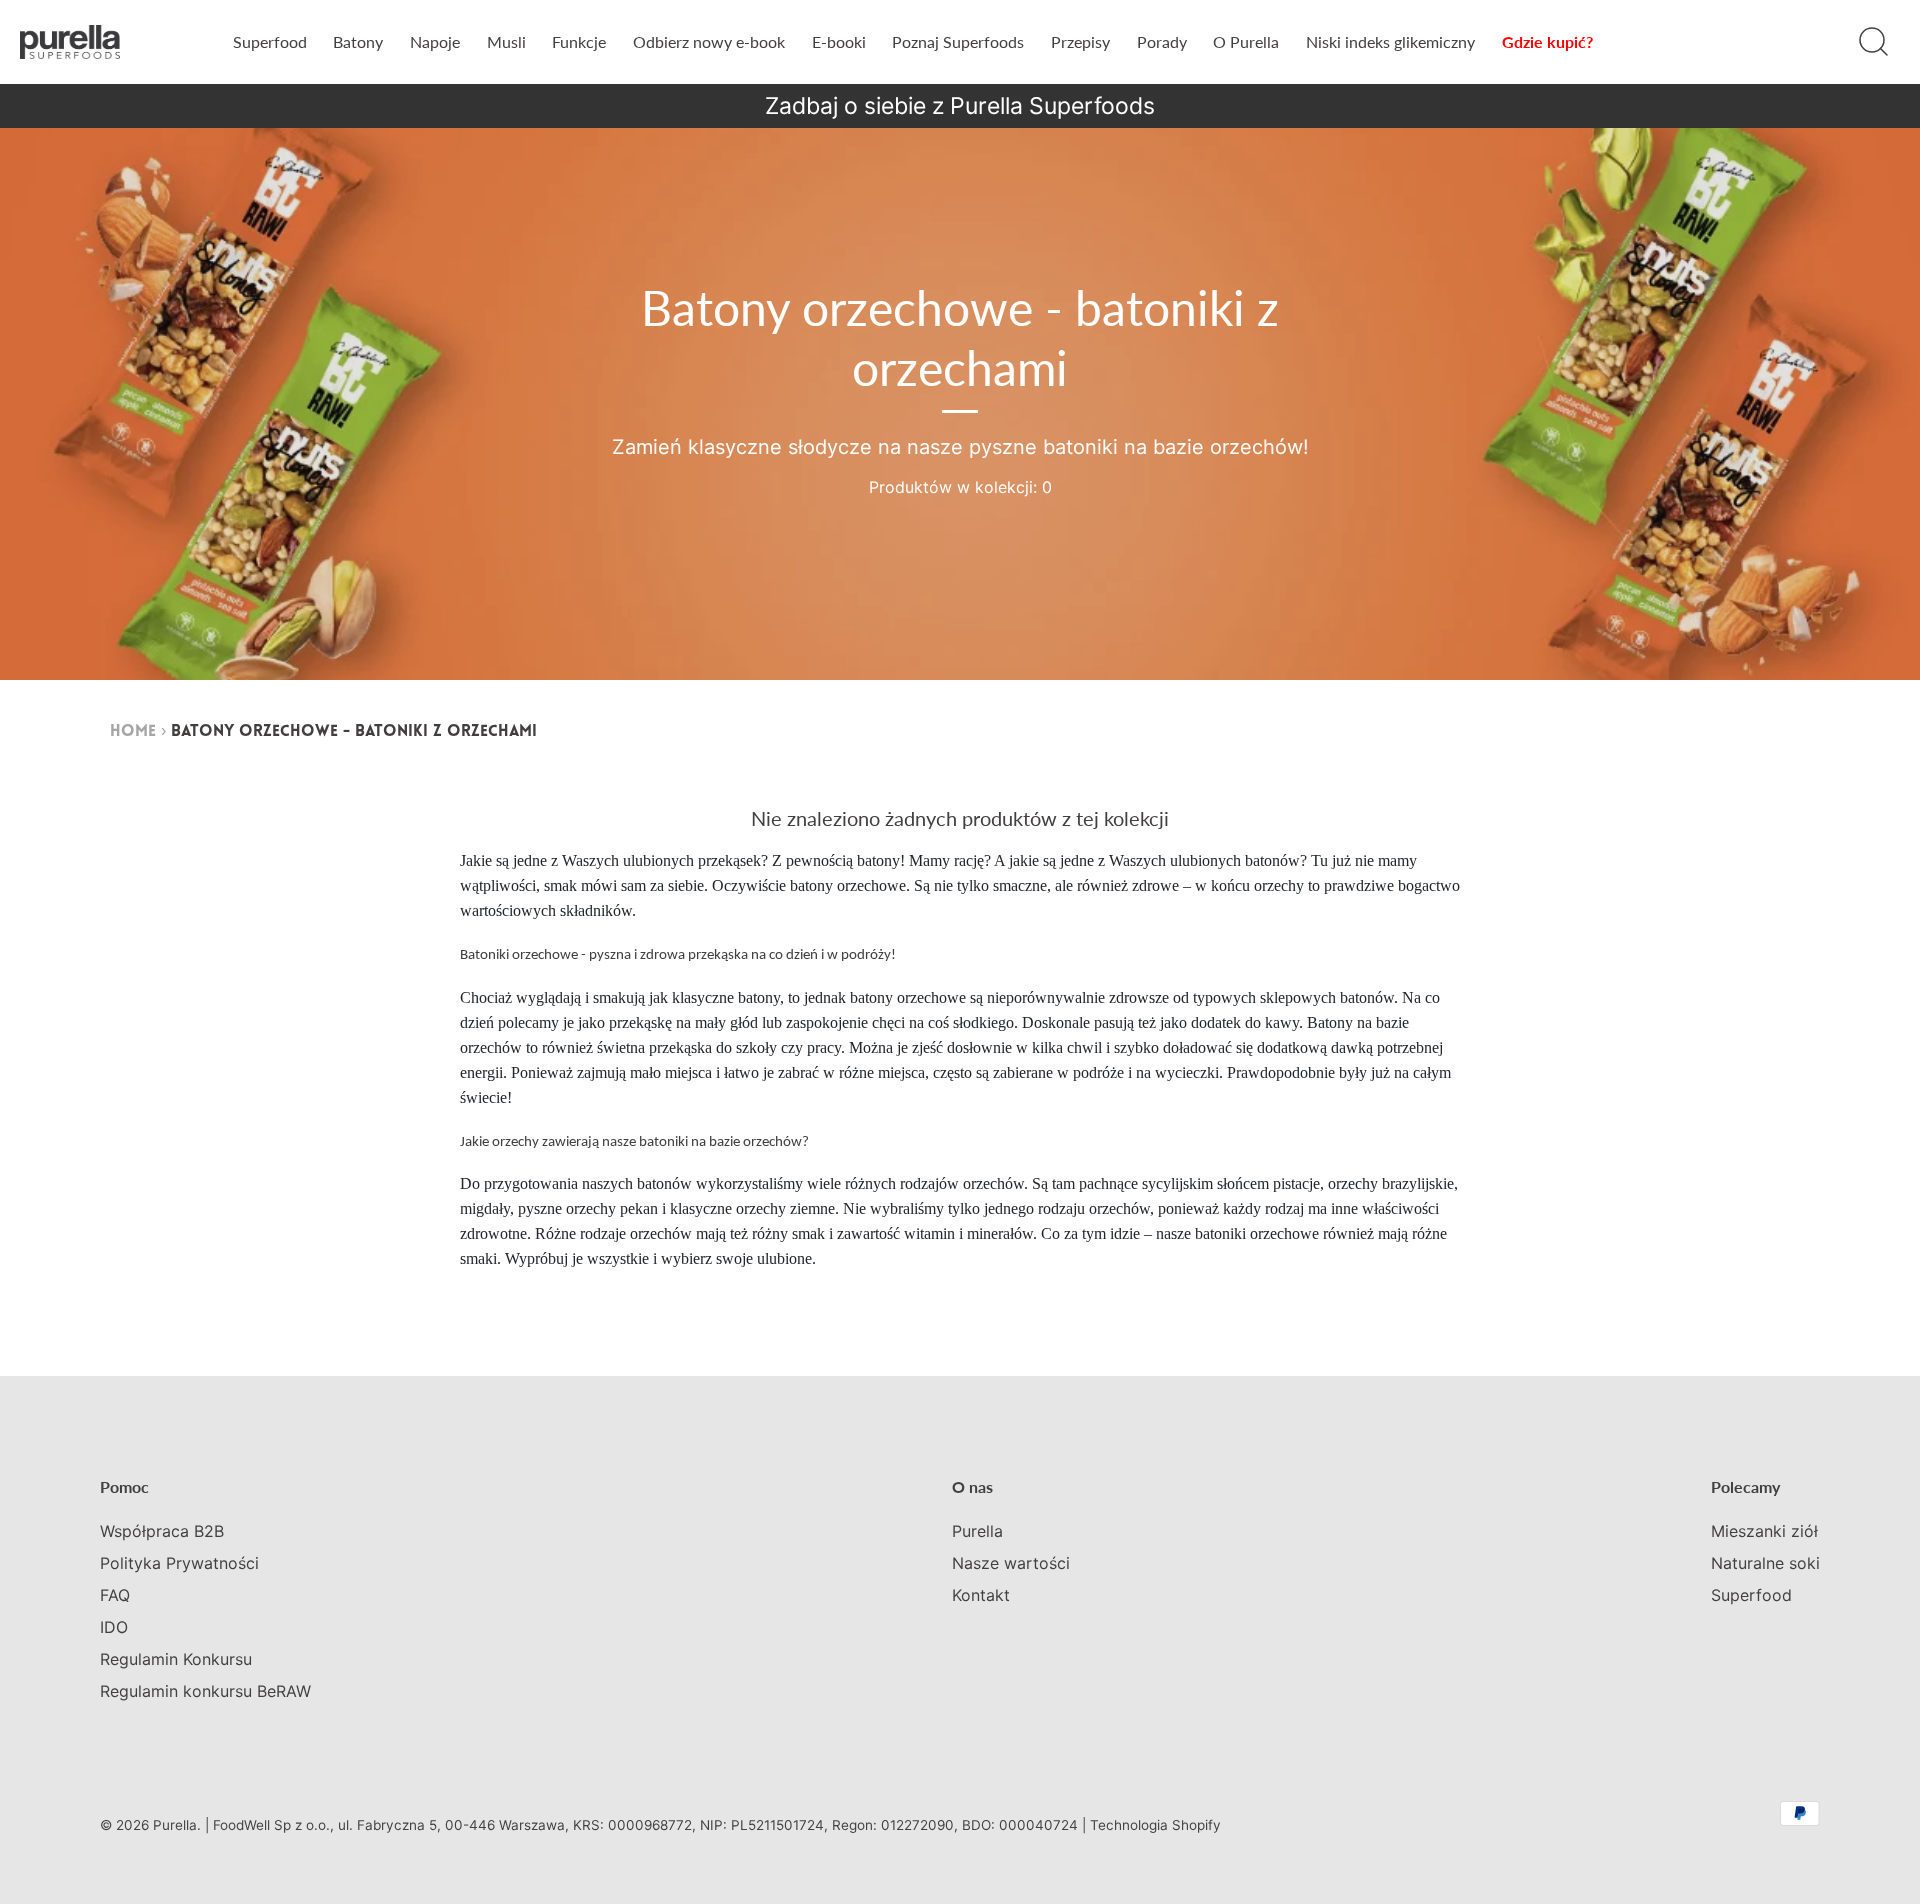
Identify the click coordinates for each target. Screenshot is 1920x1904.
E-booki (839, 41)
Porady (1162, 41)
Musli (506, 41)
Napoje (435, 41)
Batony (358, 41)
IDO (114, 1627)
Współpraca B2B (162, 1531)
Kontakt (981, 1595)
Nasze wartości (1011, 1563)
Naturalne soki (1765, 1563)
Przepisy (1080, 41)
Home (133, 732)
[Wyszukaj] (1873, 42)
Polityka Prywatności (179, 1563)
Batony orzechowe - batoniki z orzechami (354, 732)
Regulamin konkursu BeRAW (205, 1691)
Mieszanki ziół (1764, 1531)
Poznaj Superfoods (958, 41)
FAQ (115, 1595)
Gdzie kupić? (1547, 41)
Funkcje (579, 41)
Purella (977, 1531)
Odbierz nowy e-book (709, 41)
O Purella (1246, 41)
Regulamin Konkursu (176, 1659)
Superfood (270, 41)
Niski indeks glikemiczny (1390, 41)
